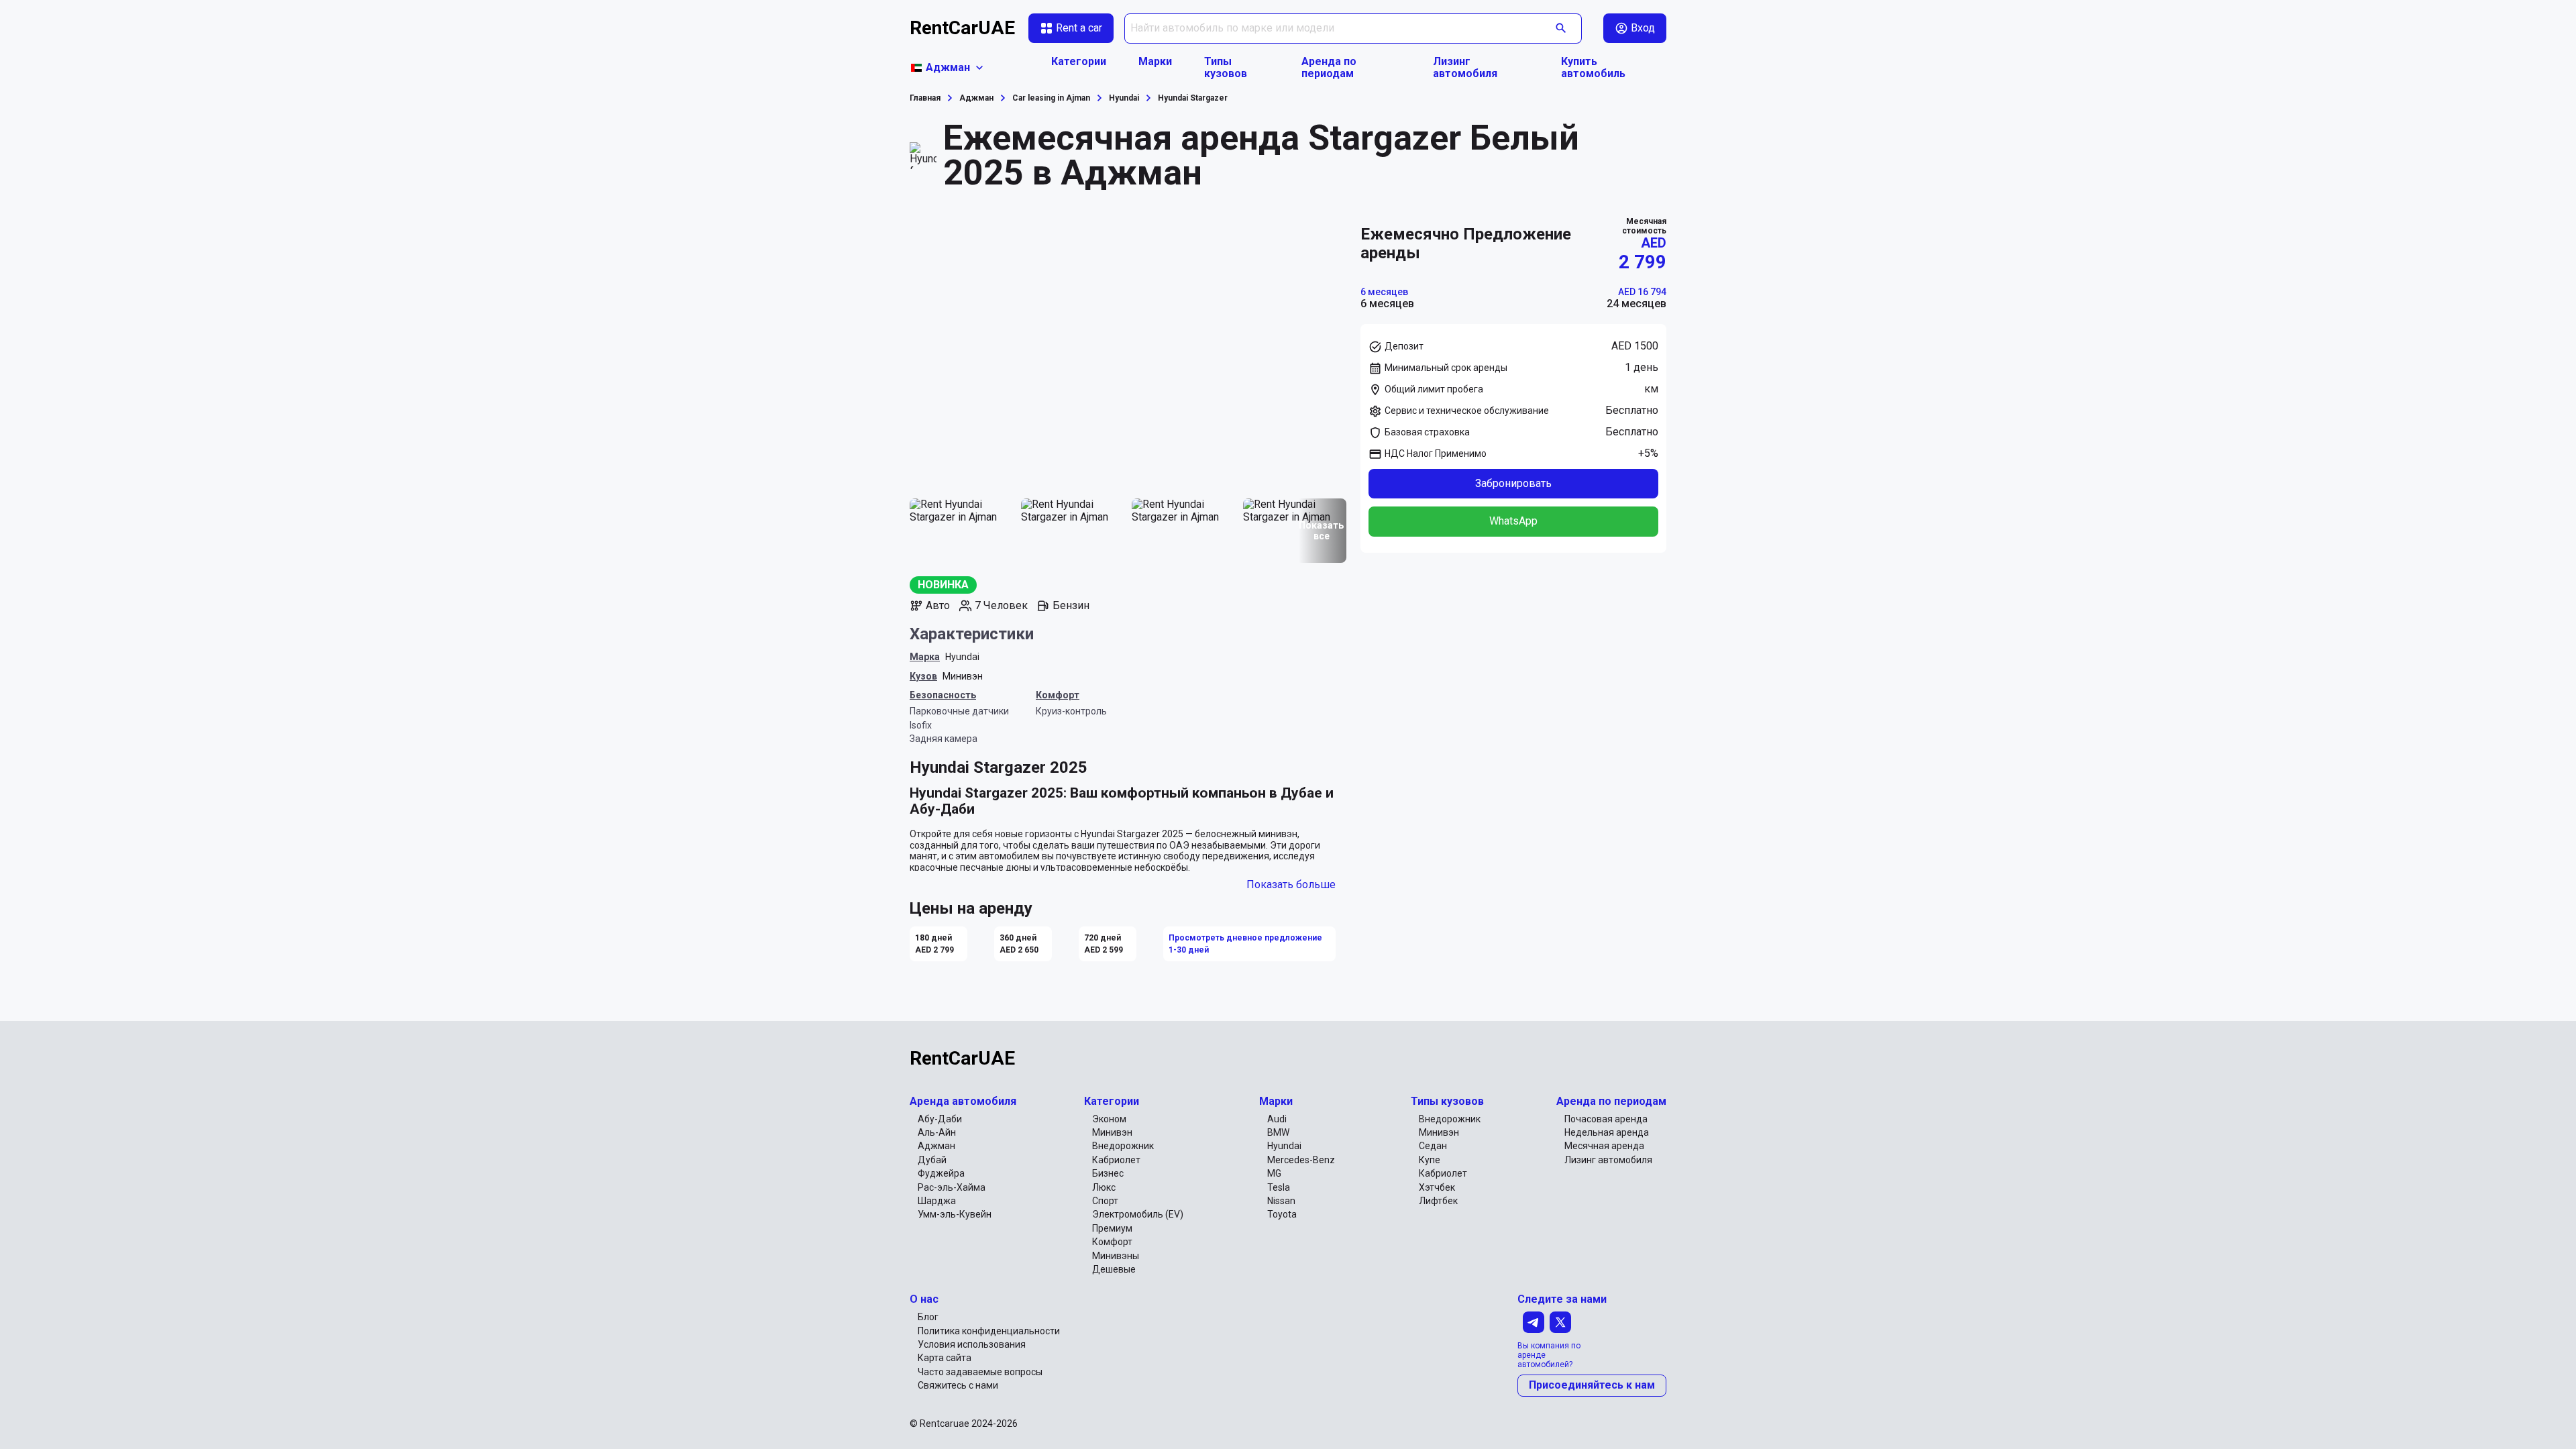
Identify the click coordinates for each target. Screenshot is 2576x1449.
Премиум (1112, 1228)
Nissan (1281, 1201)
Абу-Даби (940, 1119)
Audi (1277, 1119)
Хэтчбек (1437, 1187)
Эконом (1109, 1119)
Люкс (1104, 1187)
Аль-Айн (937, 1132)
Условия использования (972, 1344)
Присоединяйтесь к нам (1592, 1385)
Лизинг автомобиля (1465, 68)
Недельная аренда (1607, 1132)
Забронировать (1513, 483)
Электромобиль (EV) (1138, 1214)
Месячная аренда (1604, 1146)
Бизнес (1108, 1173)
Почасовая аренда (1606, 1119)
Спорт (1105, 1201)
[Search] (1561, 29)
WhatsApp (1513, 521)
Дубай (932, 1160)
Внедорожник (1123, 1146)
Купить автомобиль (1593, 68)
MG (1274, 1173)
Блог (928, 1317)
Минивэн (963, 676)
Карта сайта (945, 1358)
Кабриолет (1116, 1160)
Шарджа (937, 1201)
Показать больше (1291, 884)
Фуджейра (941, 1173)
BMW (1278, 1132)
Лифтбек (1438, 1201)
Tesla (1279, 1187)
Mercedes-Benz (1301, 1160)
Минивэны (1116, 1256)
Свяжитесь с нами (958, 1385)
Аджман (936, 1146)
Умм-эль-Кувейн (955, 1214)
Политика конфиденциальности (989, 1331)
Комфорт (1112, 1242)
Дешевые (1114, 1269)
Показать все (1321, 531)
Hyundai (962, 657)
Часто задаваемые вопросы (980, 1372)
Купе (1430, 1160)
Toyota (1282, 1214)
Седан (1433, 1146)
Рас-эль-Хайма (952, 1187)
